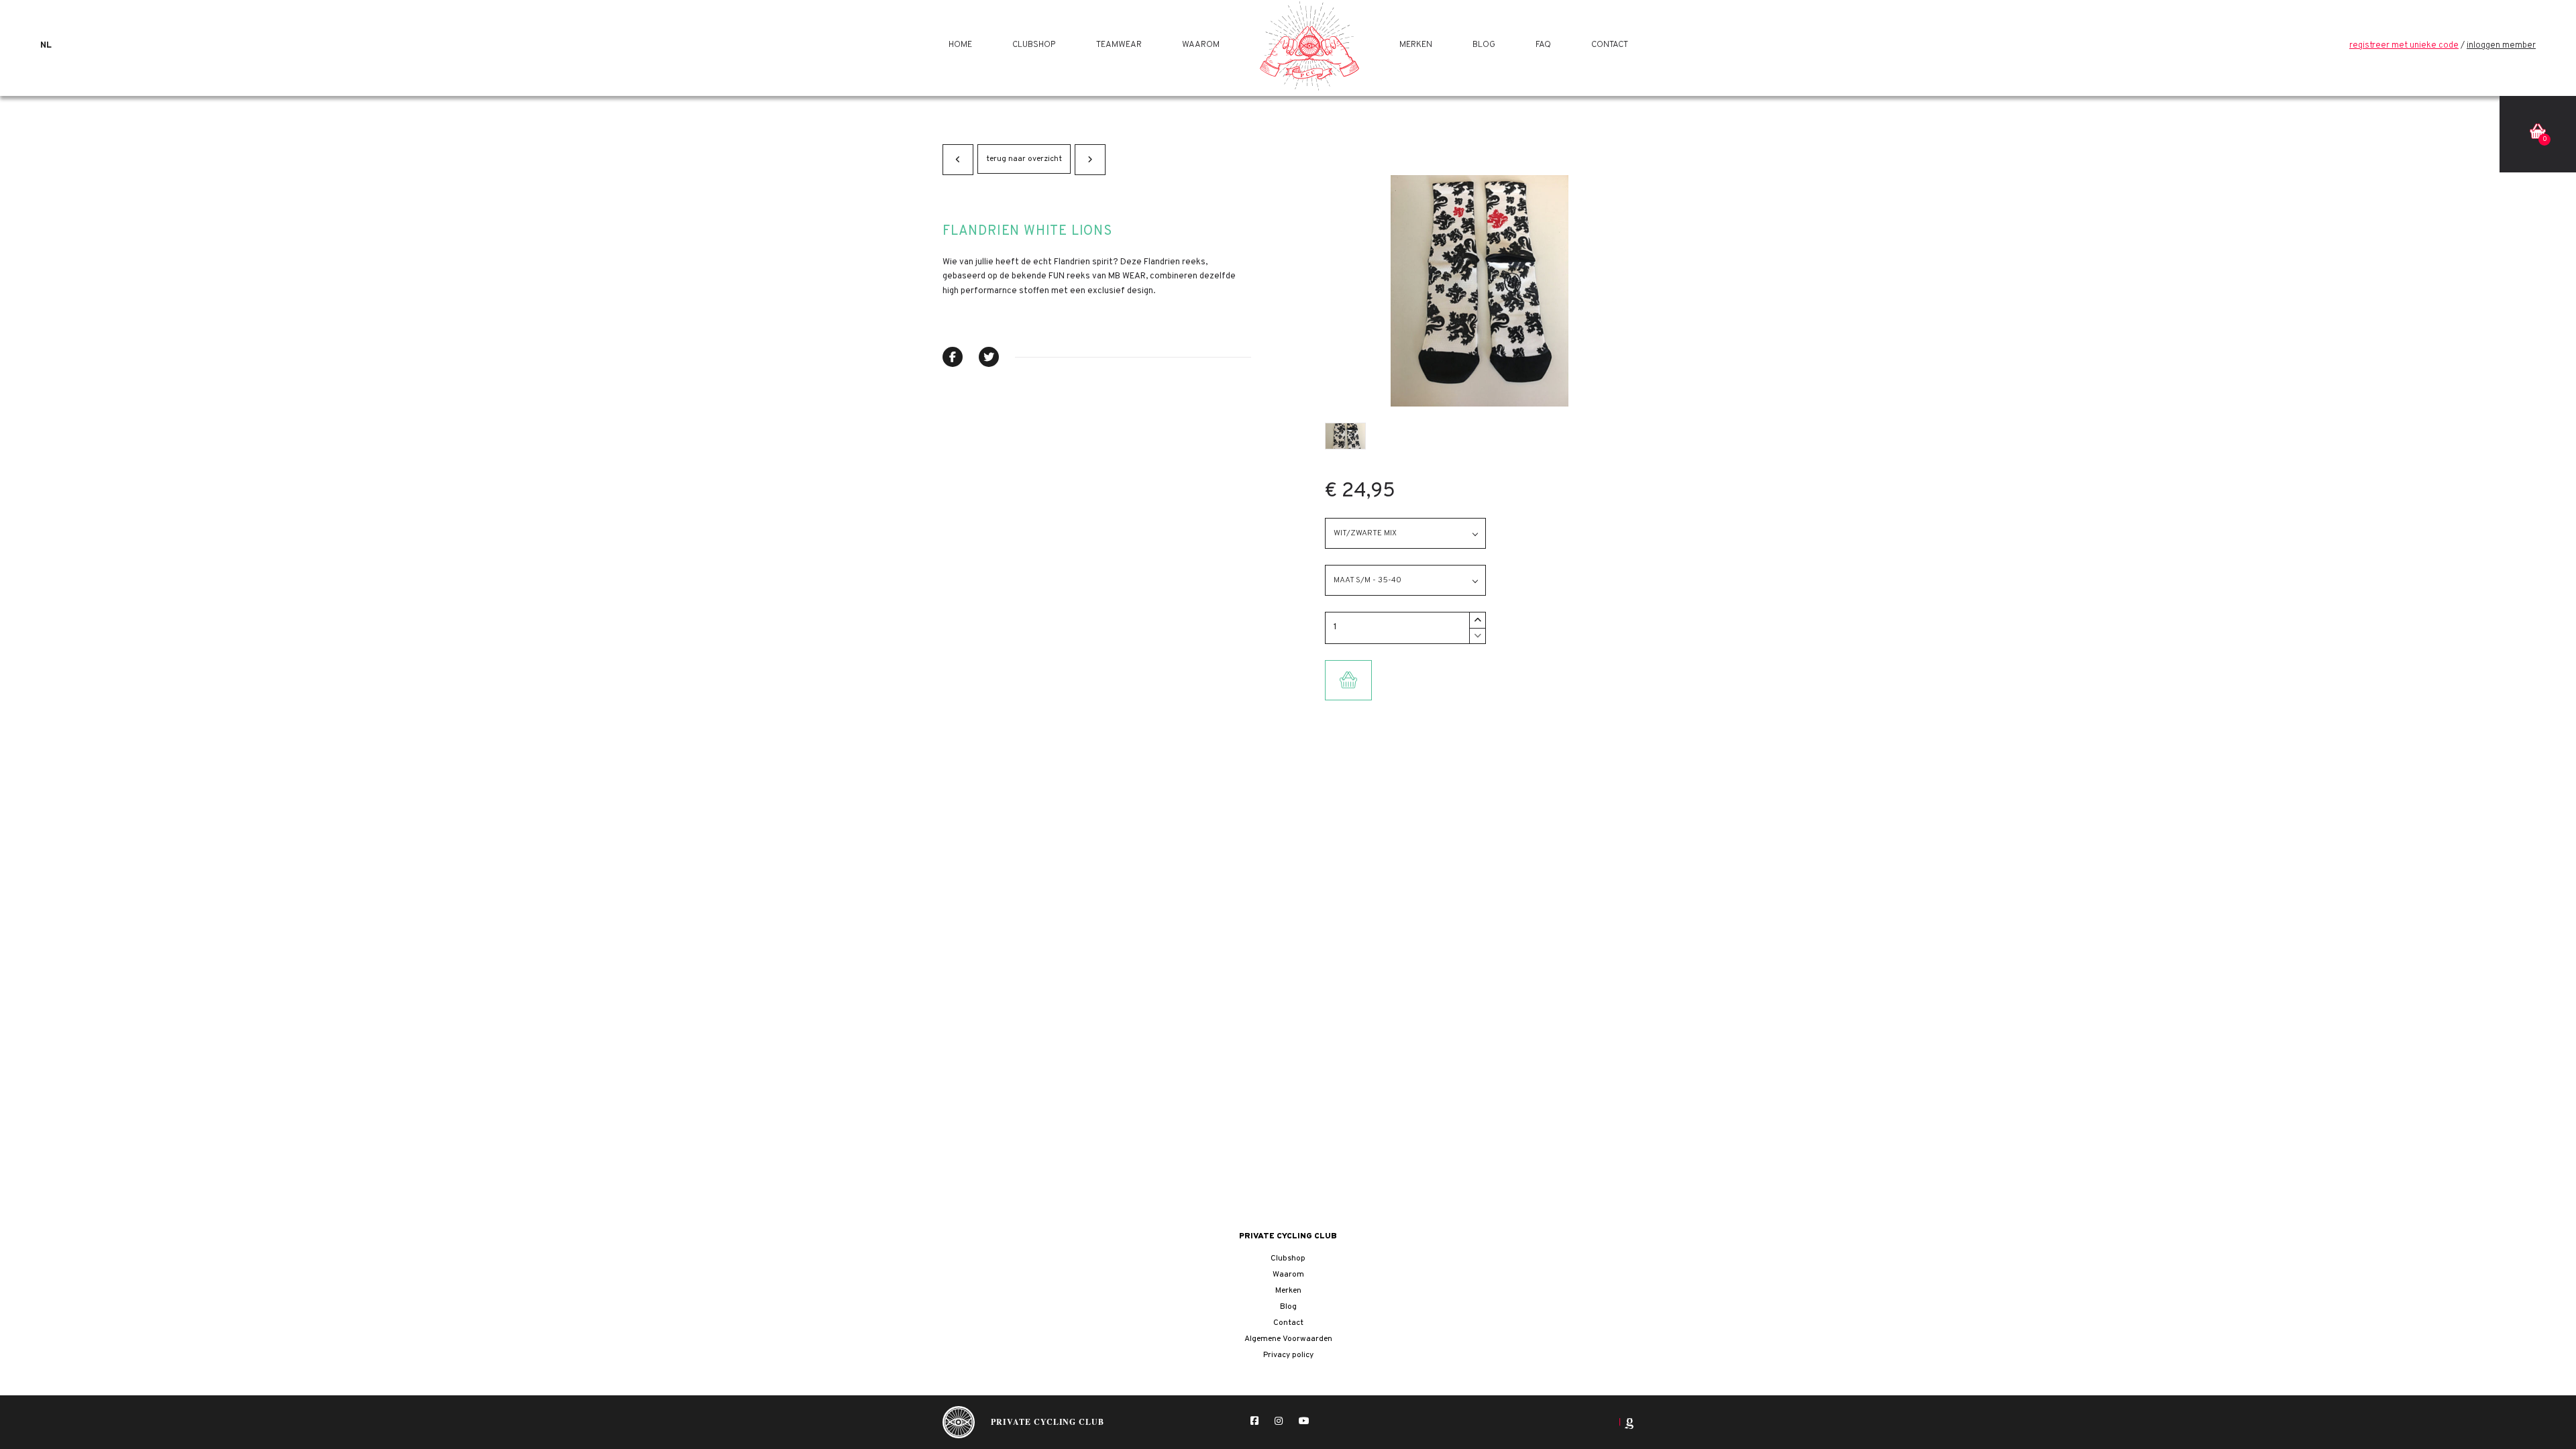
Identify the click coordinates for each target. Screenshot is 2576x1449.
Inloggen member (2501, 46)
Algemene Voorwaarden (1288, 1339)
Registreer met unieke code (2404, 46)
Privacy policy (1288, 1355)
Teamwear (1119, 45)
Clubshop (1034, 45)
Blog (1484, 45)
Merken (1416, 45)
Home (960, 45)
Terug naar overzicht (1024, 159)
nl (46, 46)
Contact (1610, 45)
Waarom (1201, 45)
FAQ (1543, 45)
